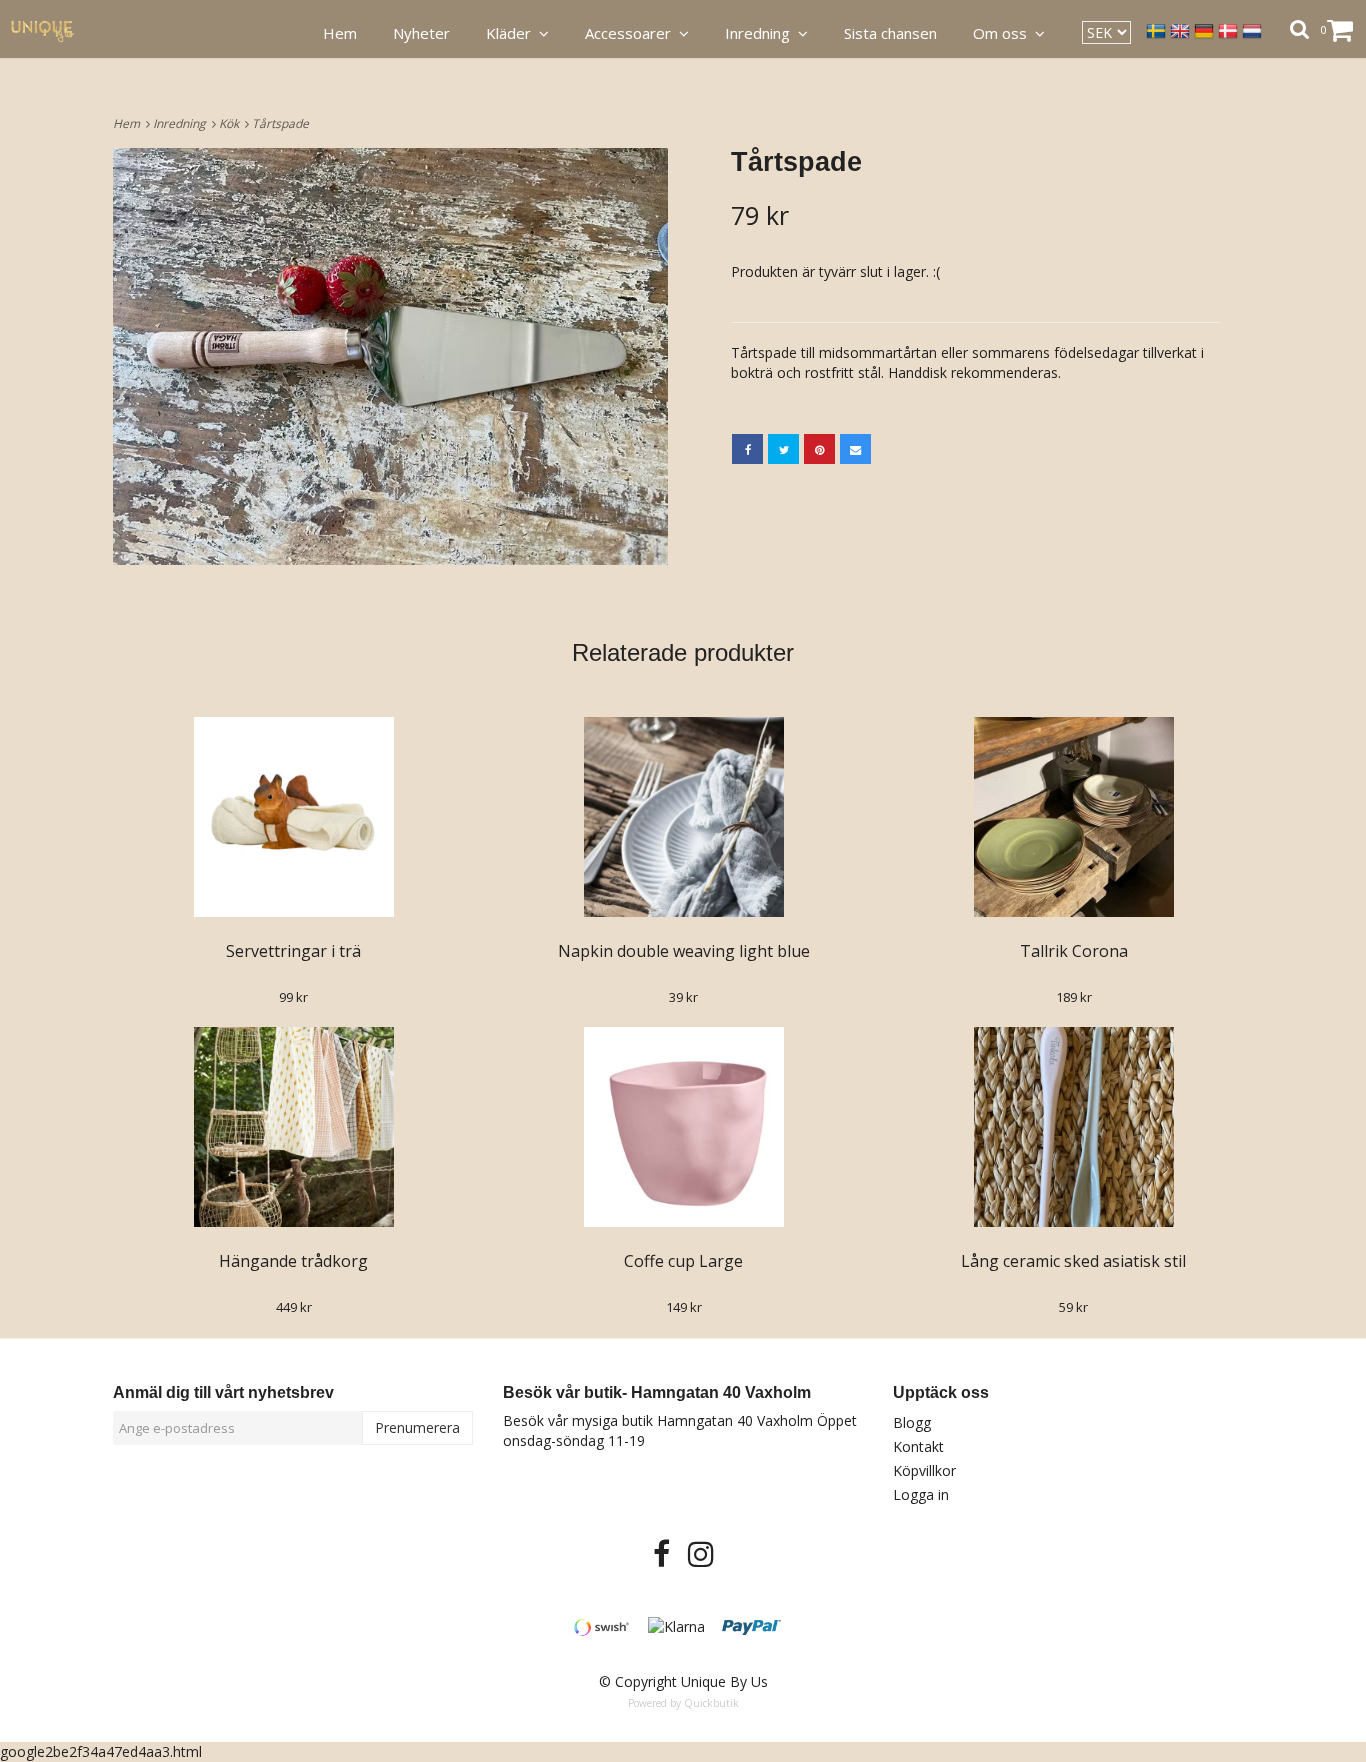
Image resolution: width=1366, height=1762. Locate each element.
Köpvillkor (924, 1470)
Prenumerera (417, 1427)
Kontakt (918, 1446)
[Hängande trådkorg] (293, 1127)
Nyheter (421, 33)
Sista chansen (890, 33)
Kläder (512, 33)
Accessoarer (632, 33)
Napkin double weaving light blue (684, 951)
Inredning (182, 123)
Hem (129, 123)
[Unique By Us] (53, 29)
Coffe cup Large (683, 1261)
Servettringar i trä (293, 951)
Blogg (912, 1422)
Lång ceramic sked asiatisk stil (1073, 1261)
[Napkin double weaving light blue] (683, 817)
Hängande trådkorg (293, 1261)
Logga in (921, 1494)
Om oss (1004, 33)
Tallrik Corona (1074, 951)
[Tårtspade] (390, 356)
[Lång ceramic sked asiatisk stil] (1073, 1127)
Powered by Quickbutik (683, 1703)
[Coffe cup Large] (683, 1127)
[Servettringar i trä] (293, 817)
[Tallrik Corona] (1073, 817)
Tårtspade (282, 123)
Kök (232, 123)
